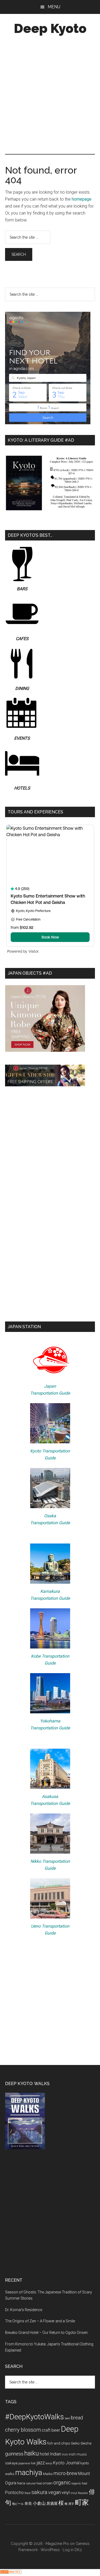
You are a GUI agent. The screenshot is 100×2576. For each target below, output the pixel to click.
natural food (34, 2483)
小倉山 (39, 2503)
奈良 (28, 2503)
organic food (79, 2483)
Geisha (86, 2443)
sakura (39, 2492)
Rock (28, 2493)
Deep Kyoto (50, 28)
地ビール (18, 2504)
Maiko (48, 2474)
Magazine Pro (57, 2544)
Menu (54, 7)
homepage (82, 199)
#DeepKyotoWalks (35, 2417)
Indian (55, 2454)
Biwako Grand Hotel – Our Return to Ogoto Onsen (46, 2333)
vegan (55, 2492)
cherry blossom (23, 2430)
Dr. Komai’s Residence (24, 2310)
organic (62, 2483)
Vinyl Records (79, 2493)
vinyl (66, 2493)
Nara (21, 2483)
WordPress (50, 2550)
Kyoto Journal (66, 2463)
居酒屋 (52, 2503)
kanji (49, 2463)
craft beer (51, 2430)
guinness (14, 2454)
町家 (82, 2502)
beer (67, 2418)
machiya (29, 2473)
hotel (44, 2454)
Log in (68, 2550)
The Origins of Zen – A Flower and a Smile (40, 2321)
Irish (65, 2455)
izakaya (11, 2463)
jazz (41, 2463)
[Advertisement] (50, 96)
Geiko (75, 2443)
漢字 (71, 2504)
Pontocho (14, 2493)
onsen (48, 2483)
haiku (32, 2453)
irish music (78, 2454)
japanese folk (27, 2463)
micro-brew (65, 2473)
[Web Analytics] (11, 2572)
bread (77, 2418)
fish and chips (59, 2443)
